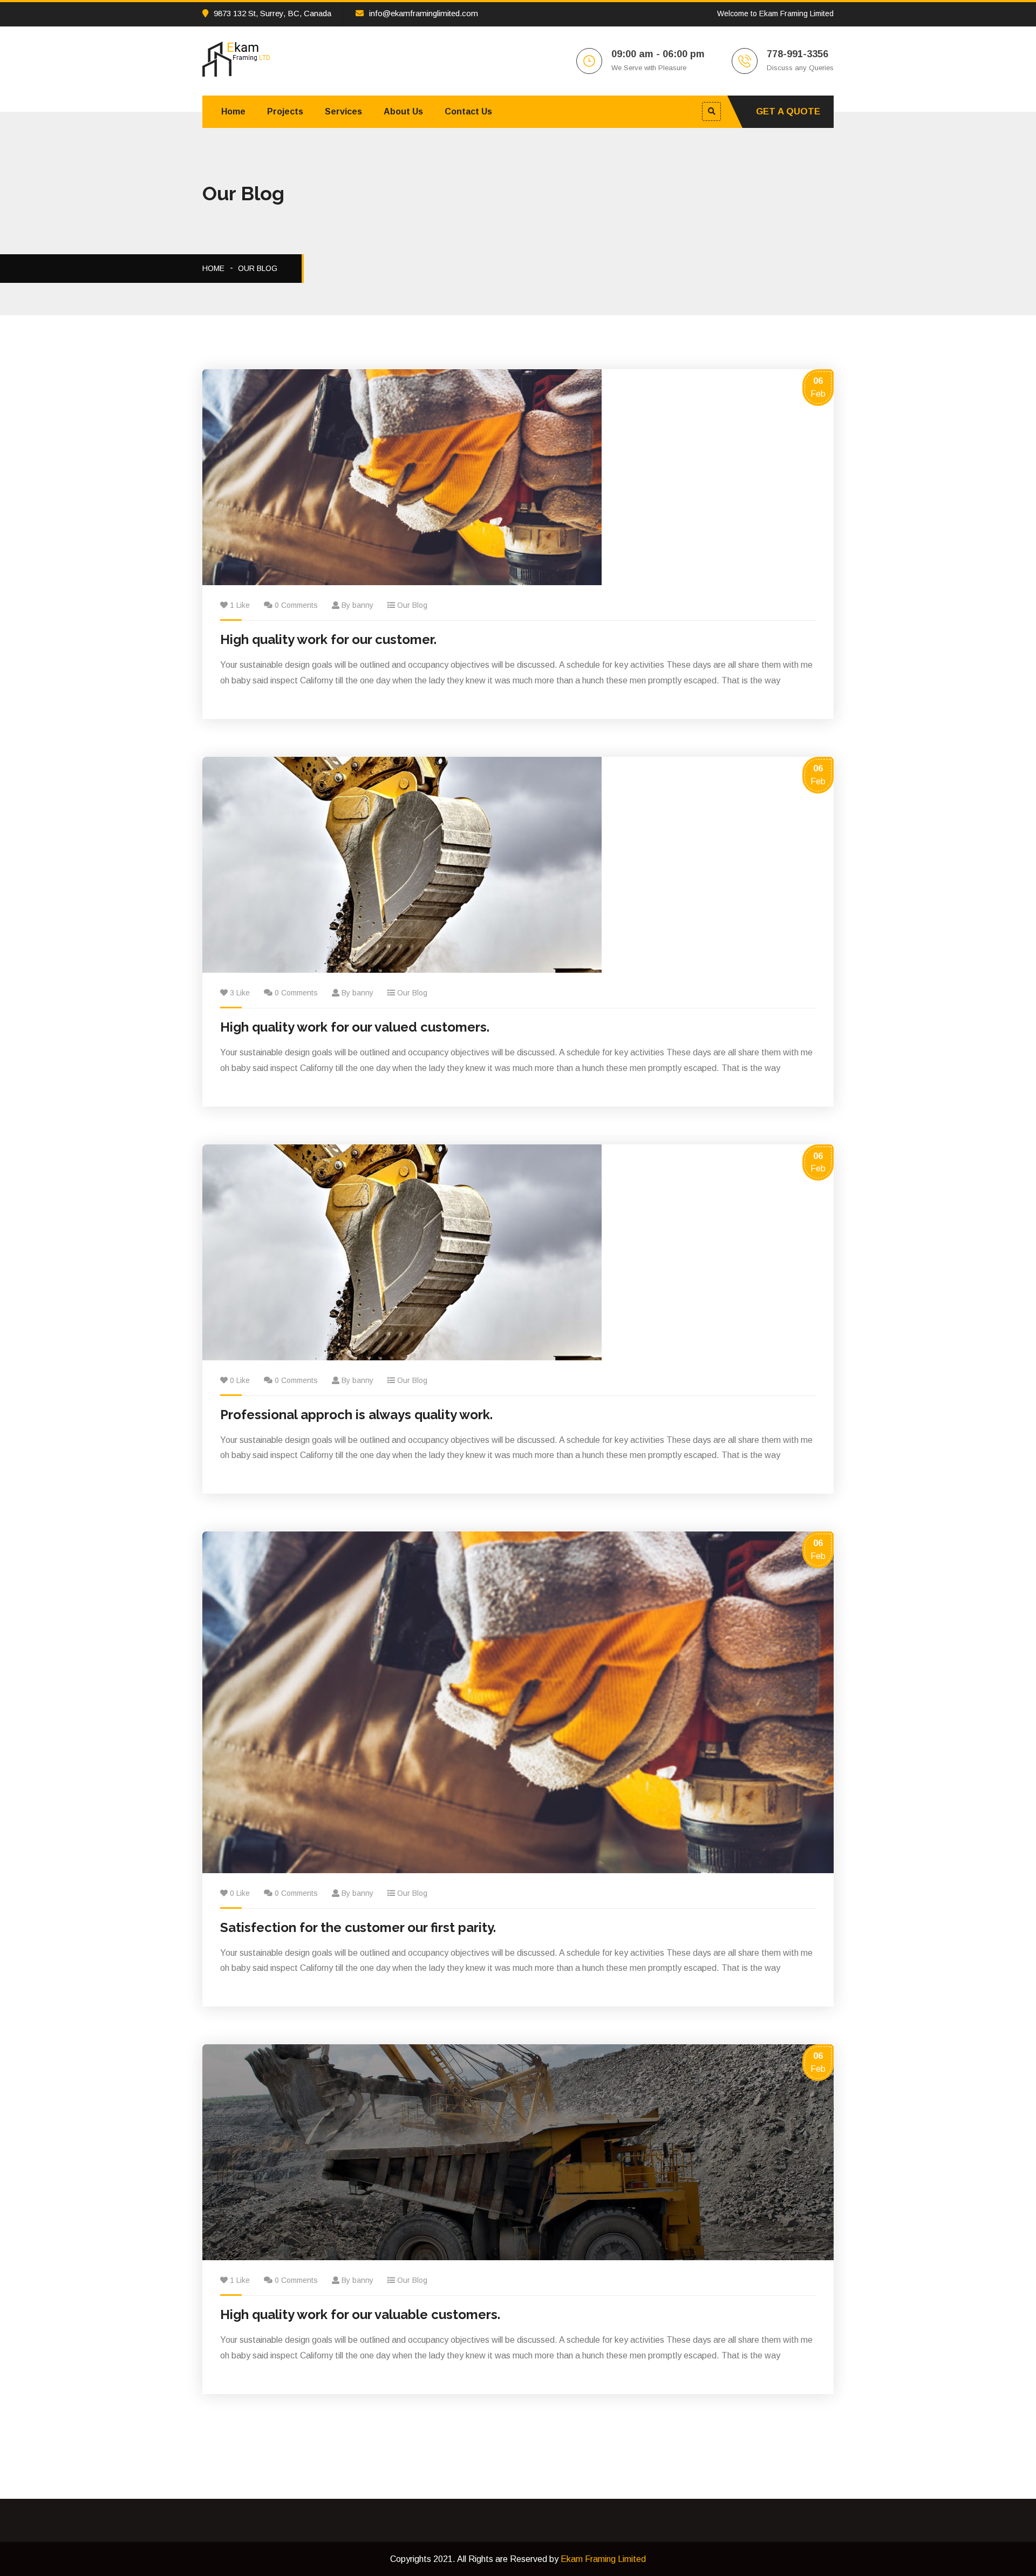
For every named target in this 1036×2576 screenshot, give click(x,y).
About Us (403, 111)
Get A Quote (788, 111)
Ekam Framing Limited (603, 2559)
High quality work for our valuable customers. (360, 2314)
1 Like (240, 605)
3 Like (240, 993)
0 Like (240, 1380)
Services (343, 111)
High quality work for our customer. (328, 639)
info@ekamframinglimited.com (424, 13)
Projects (285, 111)
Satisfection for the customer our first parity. (358, 1927)
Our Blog (258, 268)
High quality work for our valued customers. (355, 1027)
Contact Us (468, 111)
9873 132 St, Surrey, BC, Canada (272, 13)
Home (233, 111)
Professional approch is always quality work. (356, 1415)
